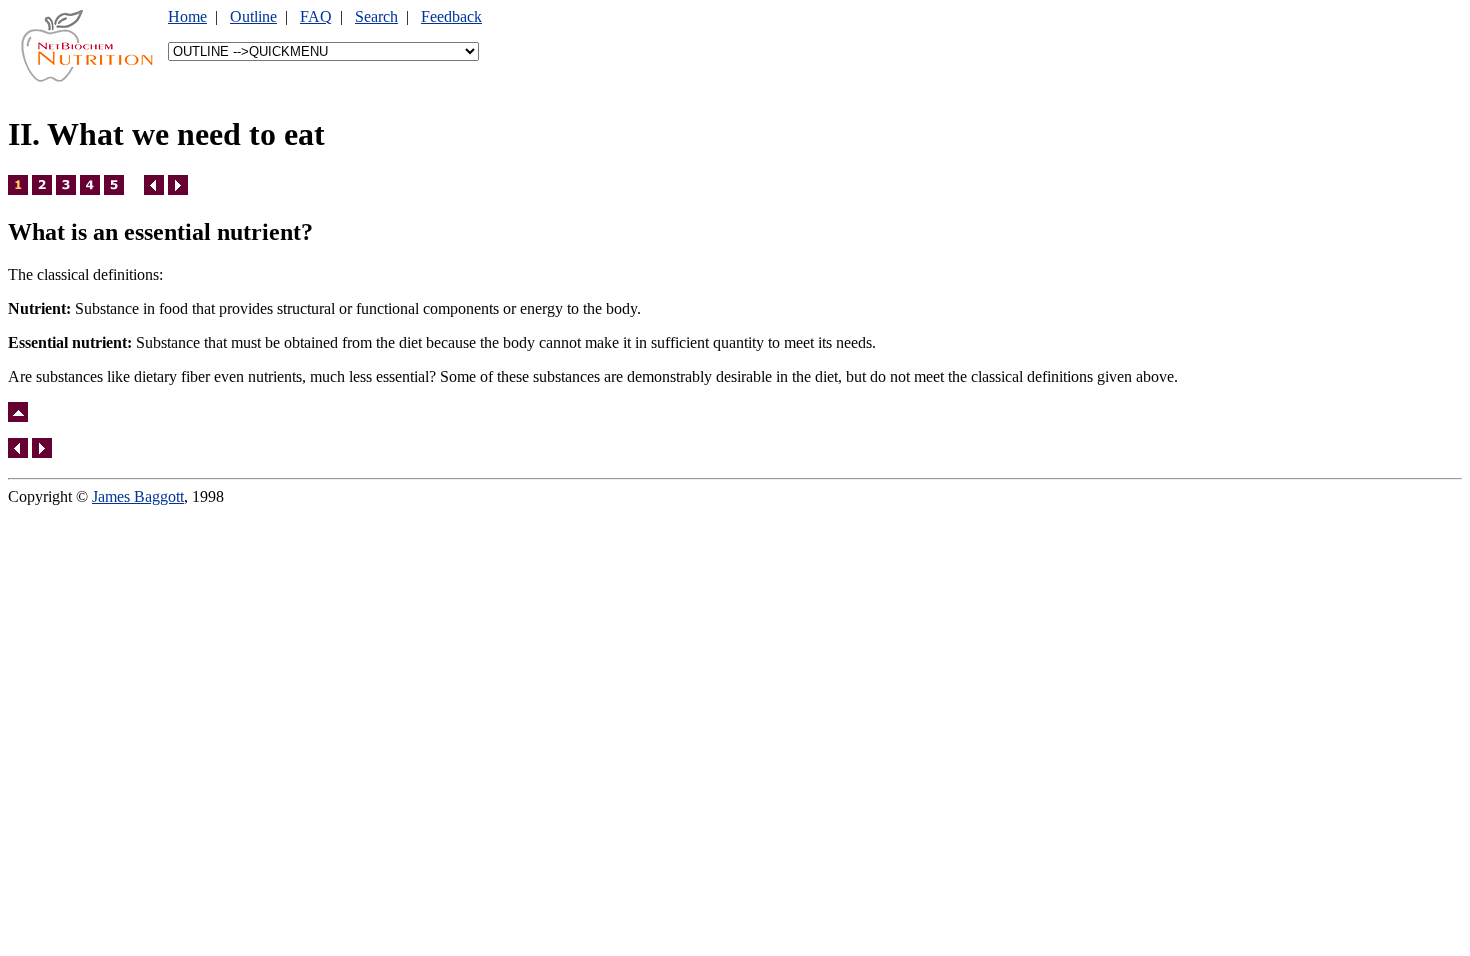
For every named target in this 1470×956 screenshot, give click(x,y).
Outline (253, 16)
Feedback (451, 16)
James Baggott (138, 496)
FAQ (316, 16)
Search (376, 16)
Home (187, 16)
